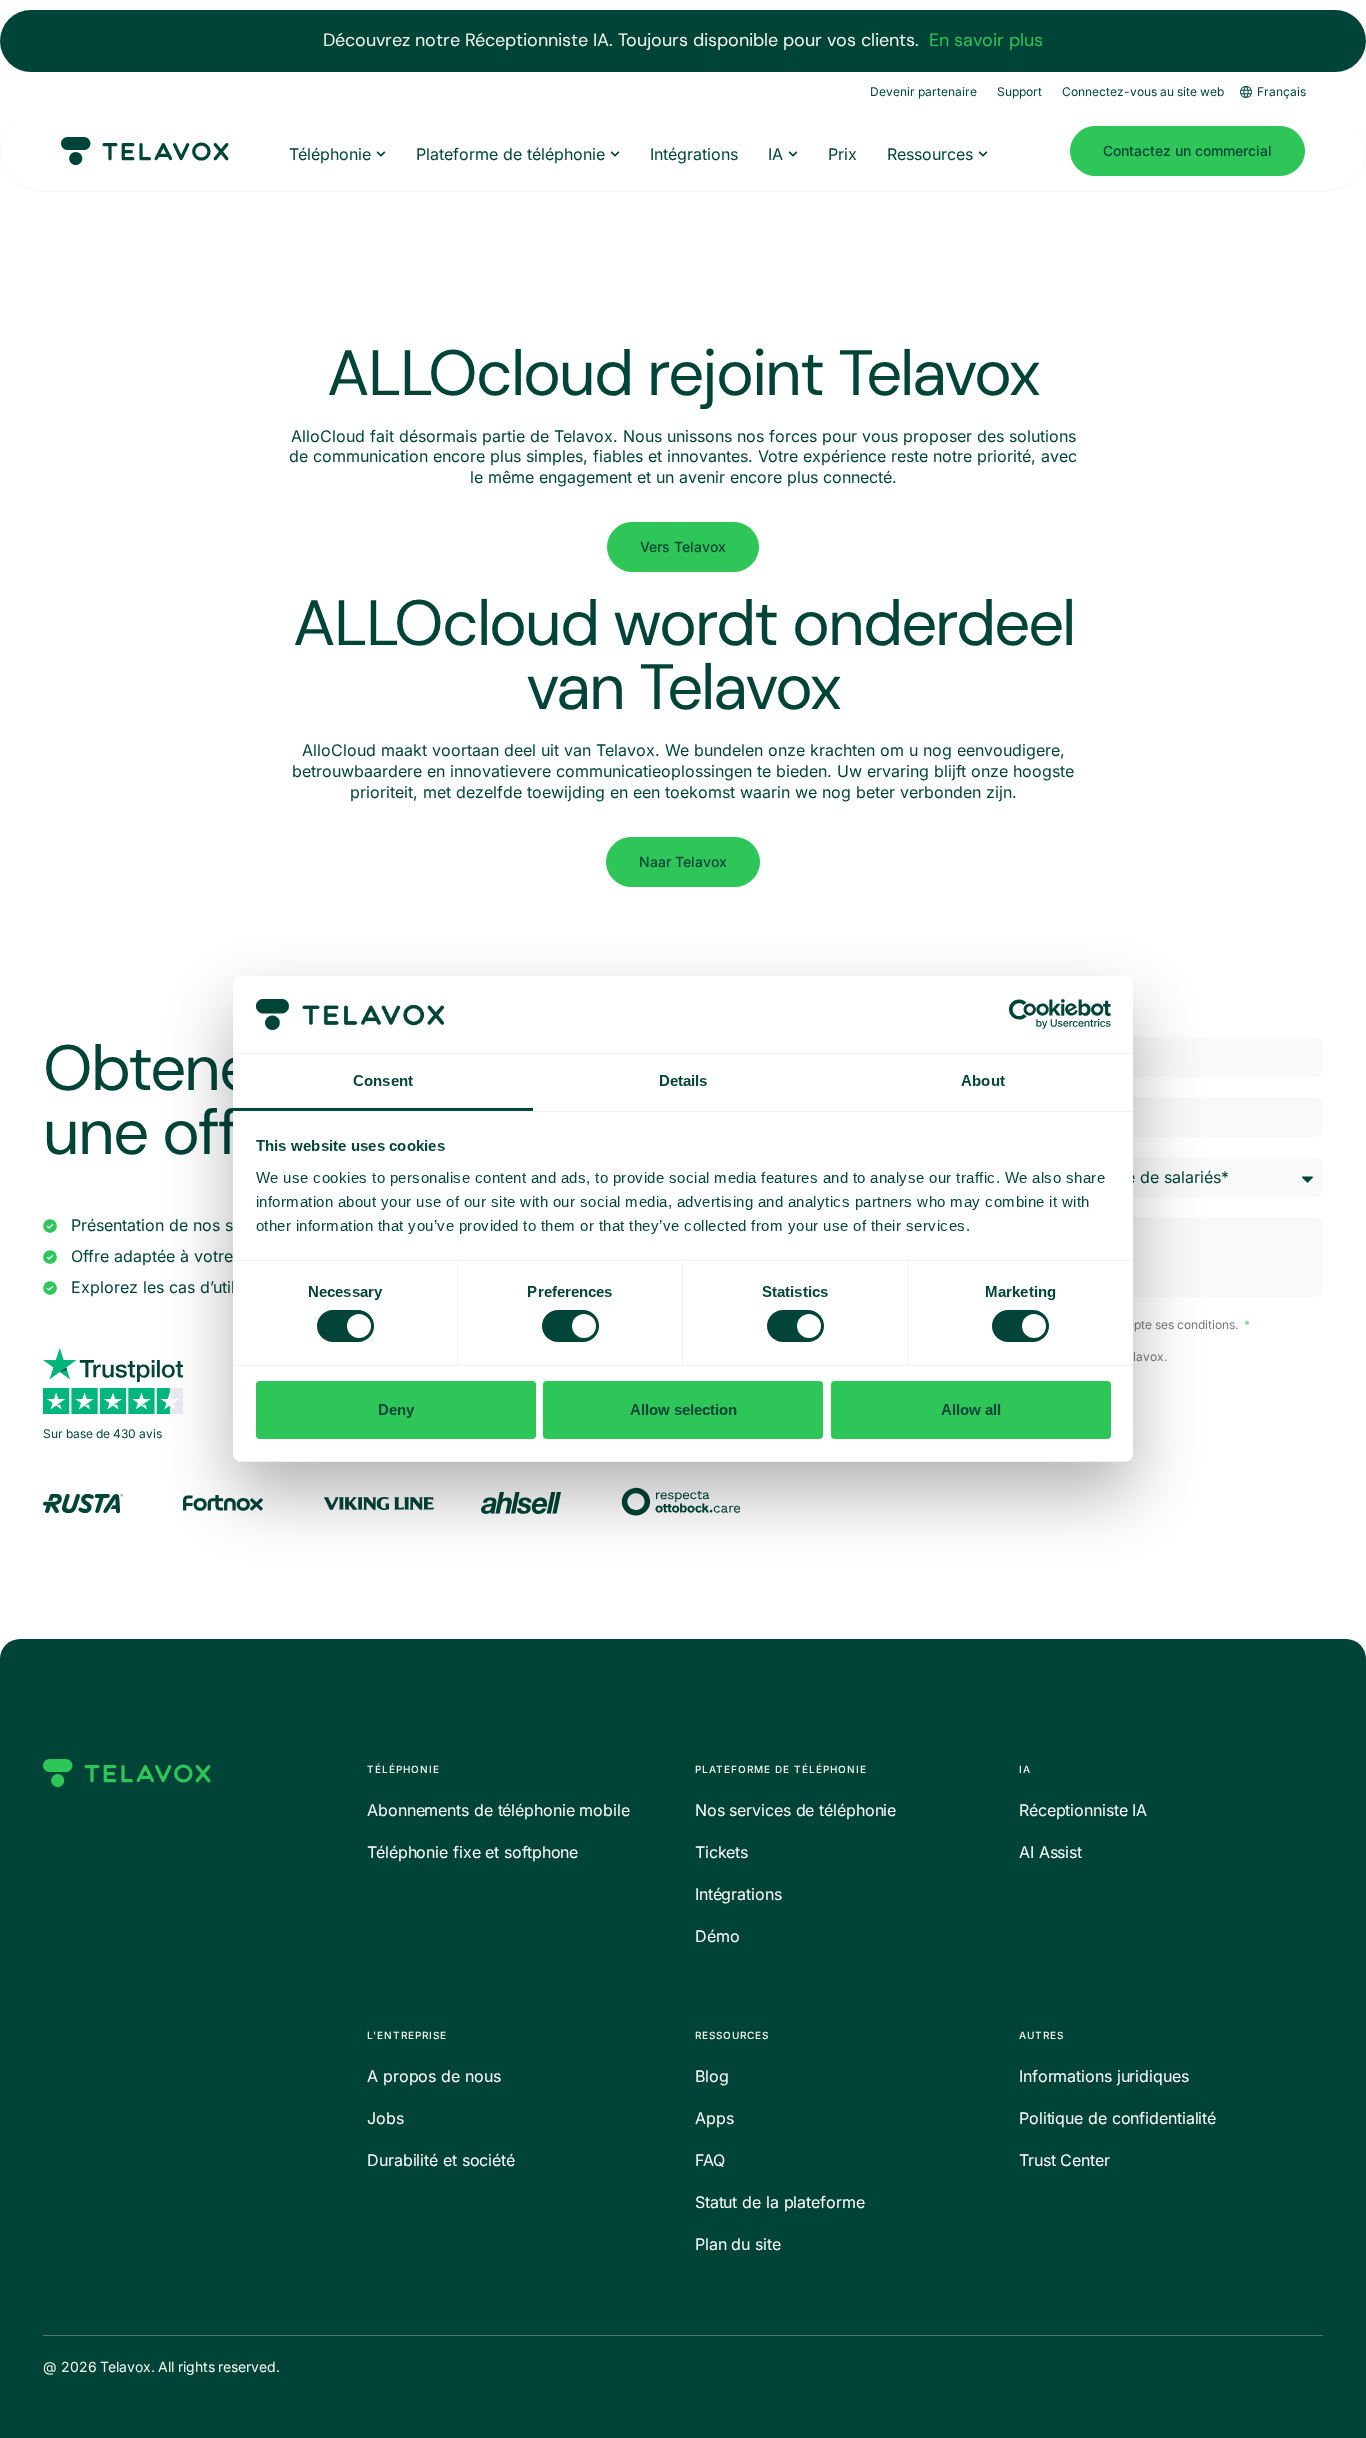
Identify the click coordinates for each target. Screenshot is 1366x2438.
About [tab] (983, 1080)
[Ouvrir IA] (793, 154)
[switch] (570, 1326)
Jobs (385, 2118)
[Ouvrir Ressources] (983, 154)
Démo (717, 1936)
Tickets (721, 1852)
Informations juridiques (1104, 2076)
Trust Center (1064, 2160)
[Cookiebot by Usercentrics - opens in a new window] (1023, 1014)
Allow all (971, 1409)
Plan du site (738, 2244)
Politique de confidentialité (1117, 2118)
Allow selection (683, 1409)
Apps (714, 2118)
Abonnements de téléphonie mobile (498, 1810)
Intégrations (738, 1894)
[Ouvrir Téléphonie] (381, 154)
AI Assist (1050, 1852)
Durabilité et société (441, 2160)
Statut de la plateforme (780, 2202)
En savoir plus (986, 40)
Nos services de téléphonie (795, 1810)
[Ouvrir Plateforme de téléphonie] (615, 154)
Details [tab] (683, 1080)
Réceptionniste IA (1083, 1810)
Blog (712, 2076)
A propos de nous (433, 2076)
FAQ (710, 2160)
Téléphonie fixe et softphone (472, 1852)
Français (1281, 91)
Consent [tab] (383, 1080)
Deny (396, 1409)
